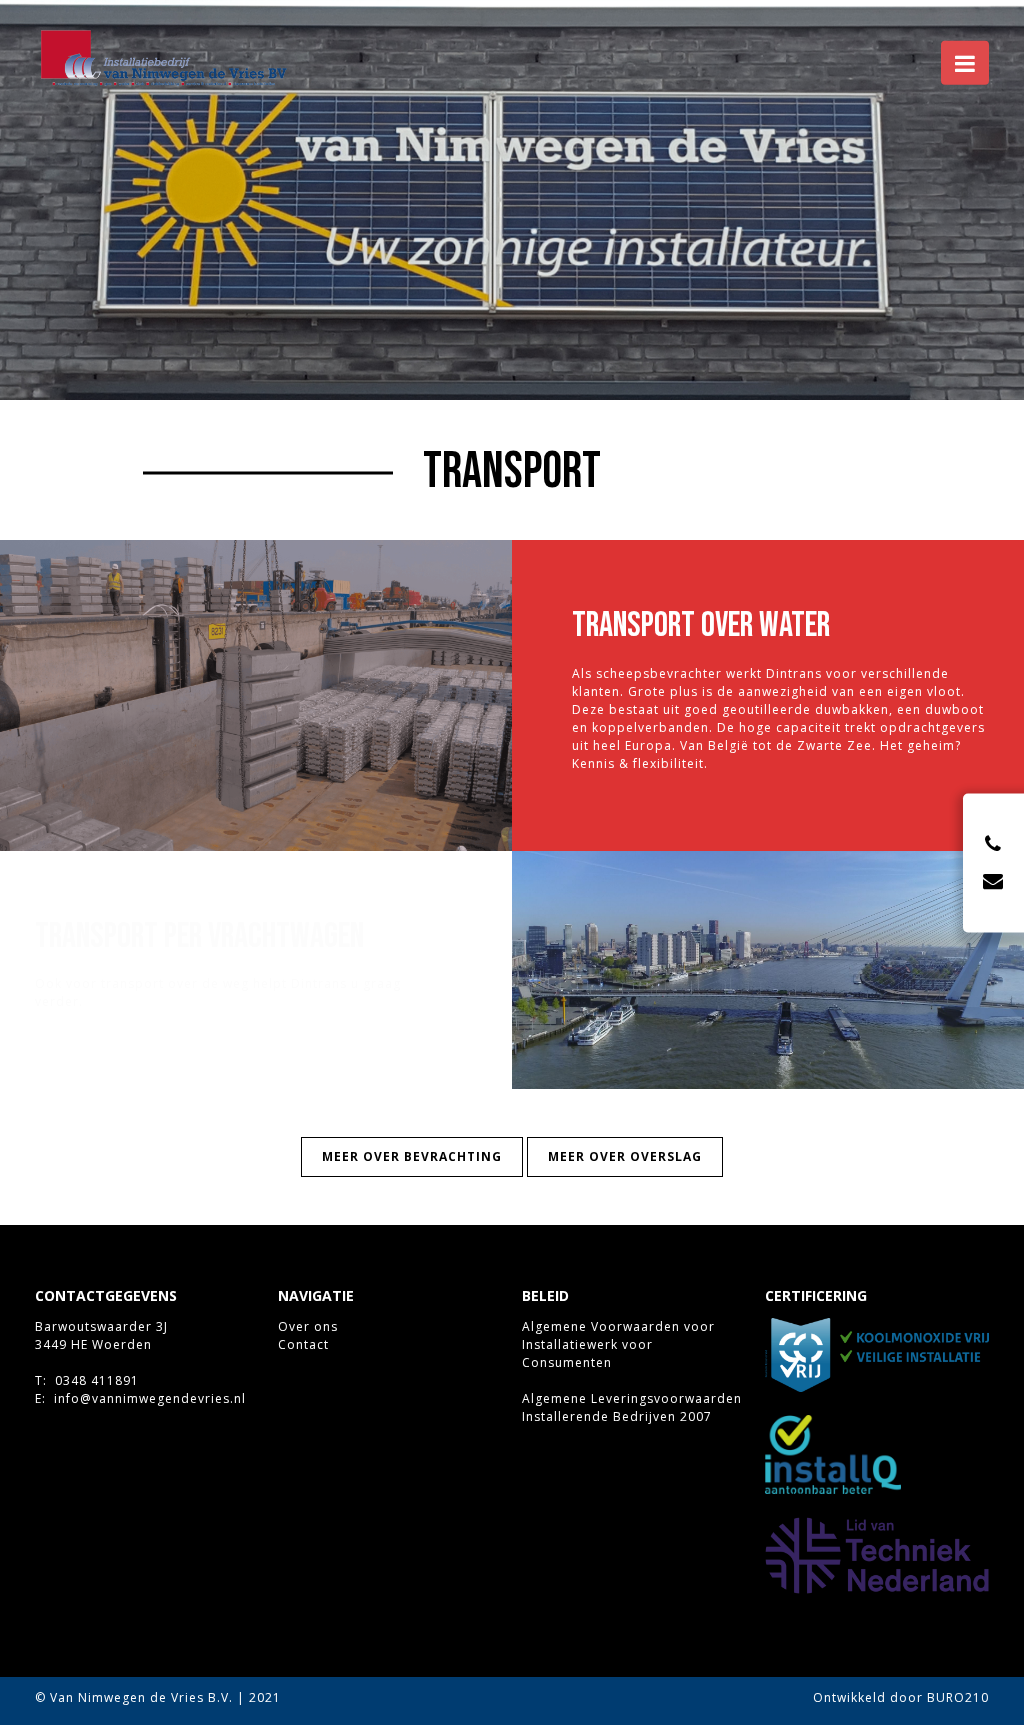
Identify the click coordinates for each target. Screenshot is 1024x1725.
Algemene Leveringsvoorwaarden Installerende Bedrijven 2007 (632, 1407)
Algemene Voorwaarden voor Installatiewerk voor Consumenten (618, 1344)
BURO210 (958, 1697)
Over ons (308, 1326)
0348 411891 (97, 1380)
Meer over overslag (625, 1156)
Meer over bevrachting (412, 1156)
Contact (303, 1344)
